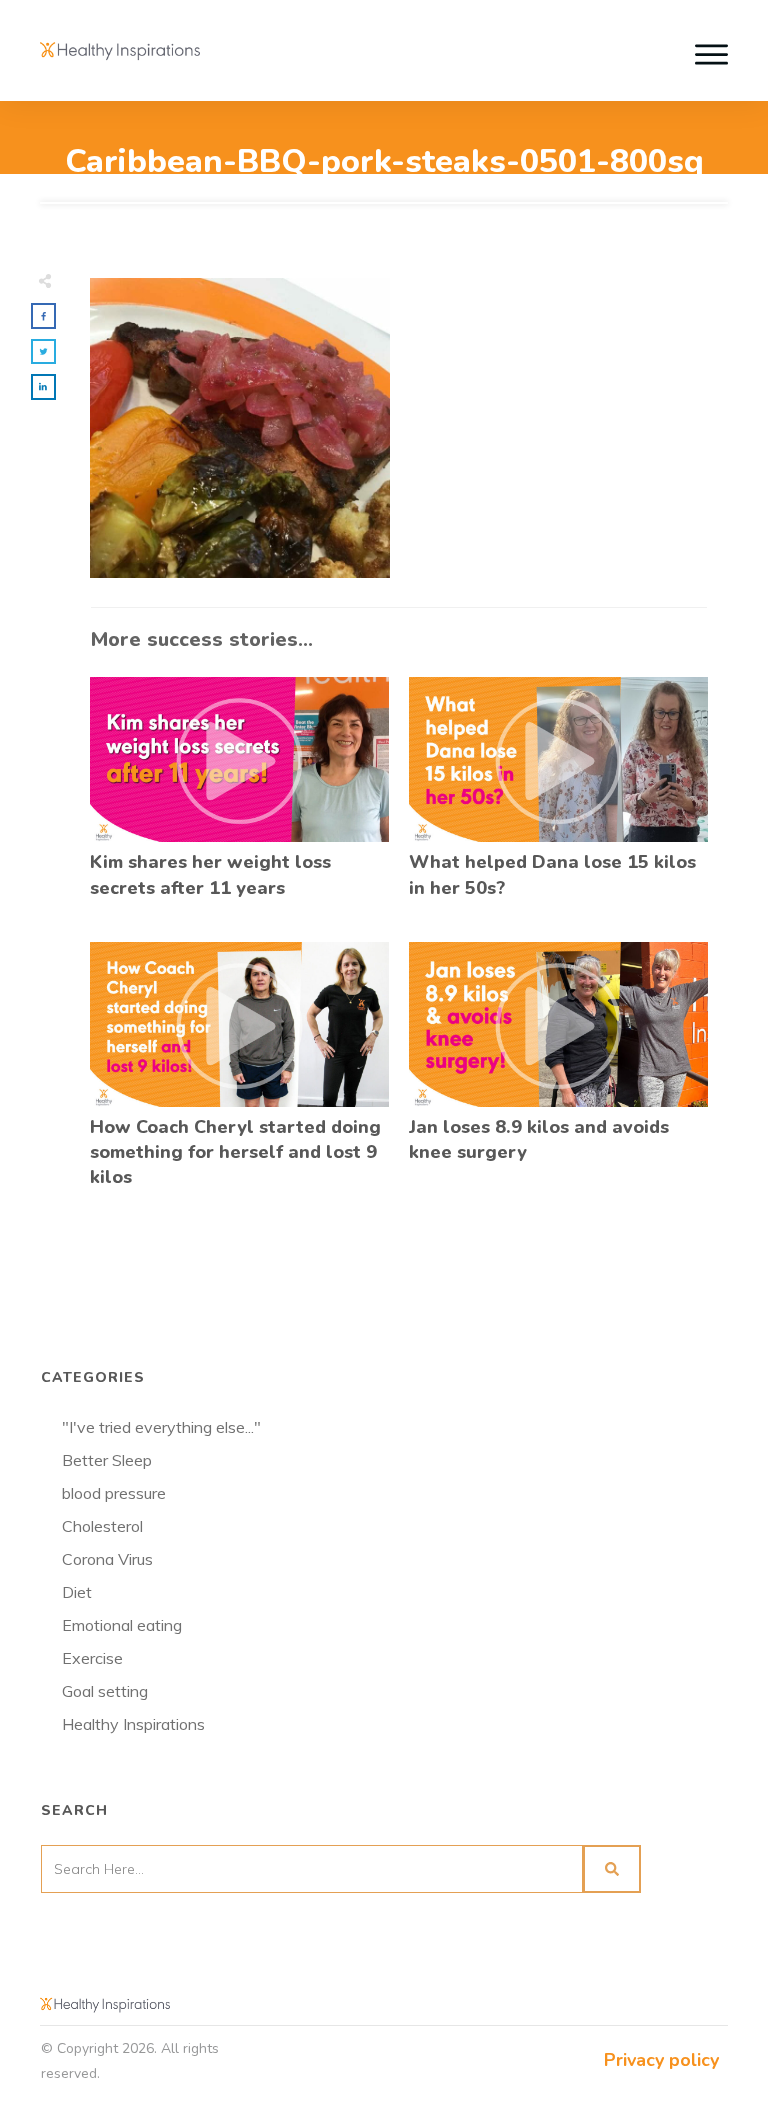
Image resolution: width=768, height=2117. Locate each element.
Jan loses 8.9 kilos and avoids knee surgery (558, 1076)
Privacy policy (661, 2060)
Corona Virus (107, 1559)
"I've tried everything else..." (161, 1427)
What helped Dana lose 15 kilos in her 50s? (558, 798)
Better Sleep (107, 1460)
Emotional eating (122, 1625)
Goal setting (105, 1691)
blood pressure (114, 1493)
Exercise (92, 1658)
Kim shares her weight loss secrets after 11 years (239, 798)
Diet (77, 1592)
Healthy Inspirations (133, 1724)
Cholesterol (102, 1526)
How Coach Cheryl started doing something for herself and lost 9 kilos (239, 1076)
